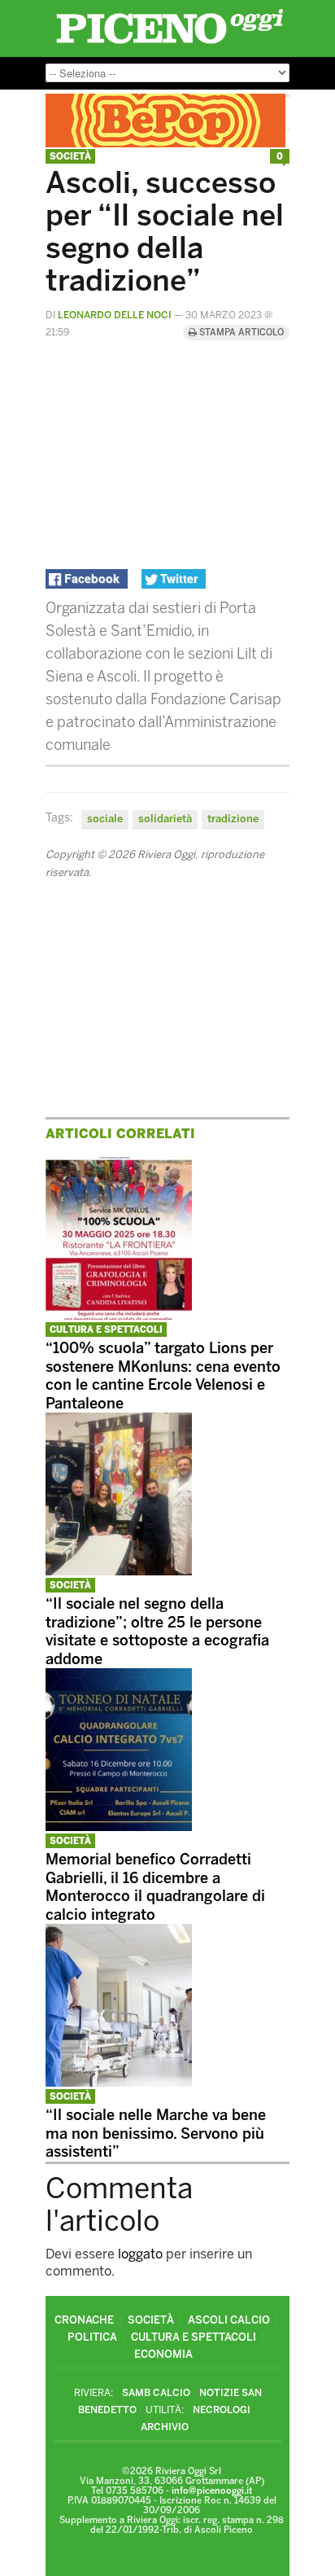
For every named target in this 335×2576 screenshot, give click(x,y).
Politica (92, 2337)
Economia (163, 2354)
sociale (105, 819)
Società (70, 157)
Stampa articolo (240, 333)
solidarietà (165, 819)
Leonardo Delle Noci (115, 315)
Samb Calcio (156, 2393)
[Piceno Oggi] (170, 44)
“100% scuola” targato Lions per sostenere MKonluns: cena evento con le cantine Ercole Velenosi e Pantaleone (163, 1376)
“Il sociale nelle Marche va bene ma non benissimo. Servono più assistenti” (156, 2134)
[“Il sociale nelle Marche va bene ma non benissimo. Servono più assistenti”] (119, 2082)
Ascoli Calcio (229, 2320)
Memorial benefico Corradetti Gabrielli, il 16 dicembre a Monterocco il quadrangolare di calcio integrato (155, 1887)
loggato (140, 2254)
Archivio (165, 2427)
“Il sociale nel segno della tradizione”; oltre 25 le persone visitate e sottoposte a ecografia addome (157, 1632)
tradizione (233, 819)
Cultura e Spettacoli (106, 1330)
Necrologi (222, 2410)
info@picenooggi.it (212, 2491)
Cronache (84, 2320)
